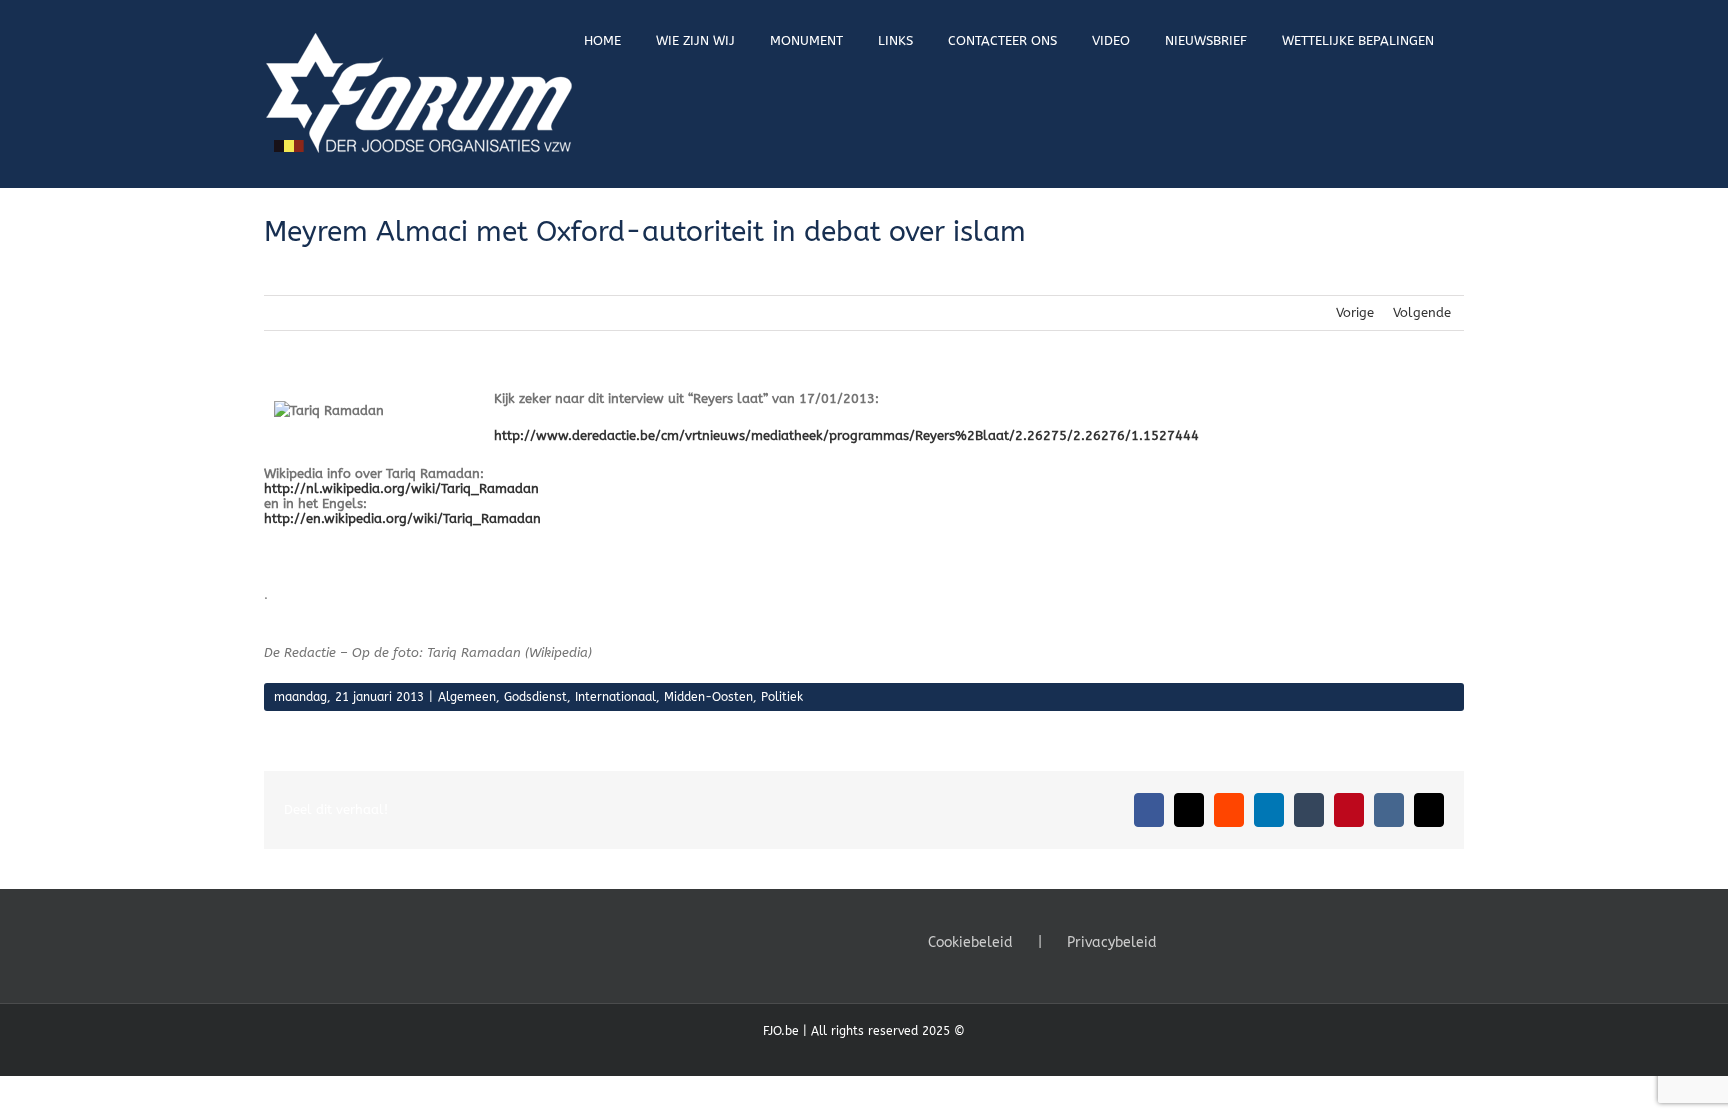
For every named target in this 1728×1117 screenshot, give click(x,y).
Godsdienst (535, 697)
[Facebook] (1193, 941)
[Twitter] (1220, 941)
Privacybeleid (1112, 942)
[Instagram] (1247, 941)
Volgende (1422, 312)
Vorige (1355, 312)
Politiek (782, 697)
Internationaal (615, 697)
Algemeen (467, 697)
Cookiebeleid (970, 942)
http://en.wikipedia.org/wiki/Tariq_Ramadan (402, 518)
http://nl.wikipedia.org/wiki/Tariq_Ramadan (401, 488)
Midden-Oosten (708, 697)
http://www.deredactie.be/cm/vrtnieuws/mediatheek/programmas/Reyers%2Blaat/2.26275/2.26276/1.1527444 (846, 435)
